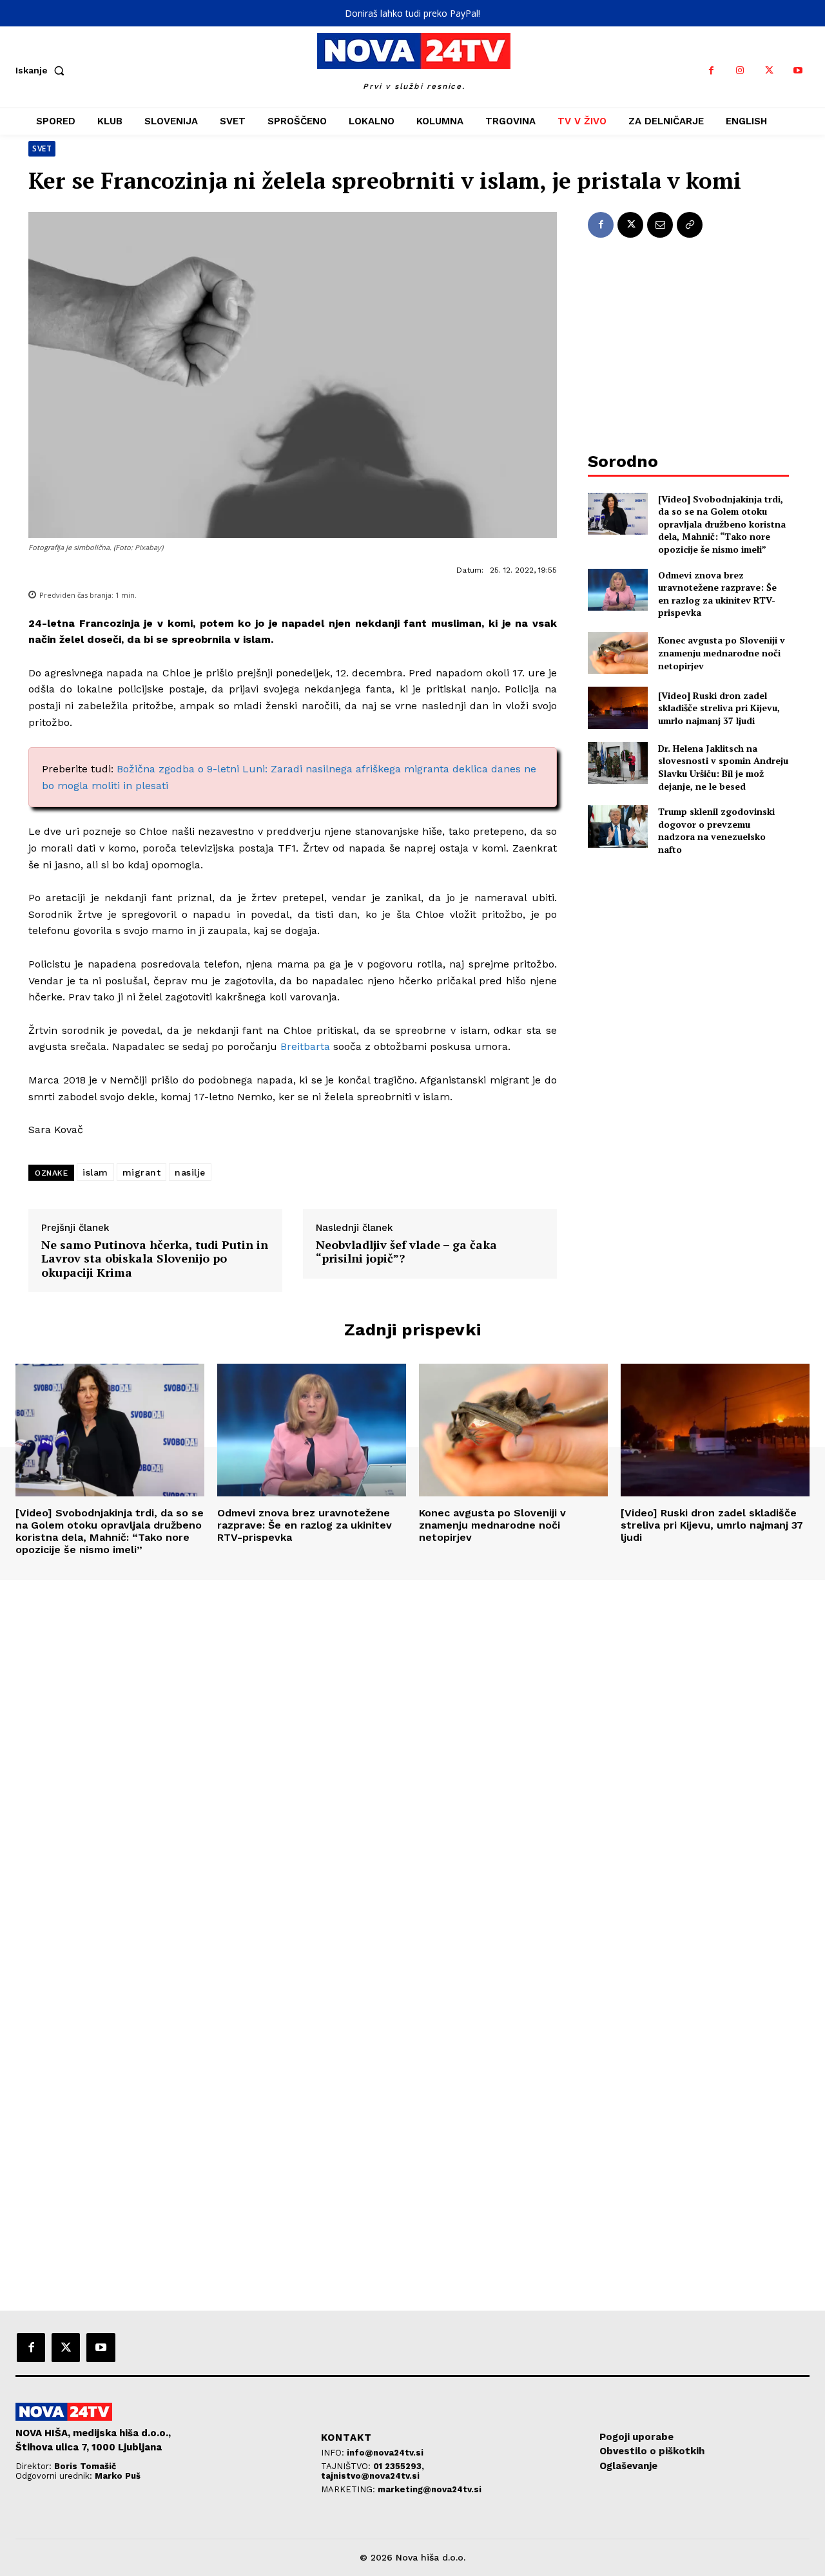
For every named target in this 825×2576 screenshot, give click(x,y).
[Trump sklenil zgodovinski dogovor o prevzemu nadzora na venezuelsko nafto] (618, 826)
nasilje (190, 1172)
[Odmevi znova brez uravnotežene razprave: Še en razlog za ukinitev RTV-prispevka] (618, 590)
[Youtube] (798, 71)
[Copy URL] (690, 225)
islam (95, 1172)
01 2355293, (399, 2466)
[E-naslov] (660, 225)
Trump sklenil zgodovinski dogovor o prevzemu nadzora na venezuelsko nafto (716, 830)
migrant (142, 1172)
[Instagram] (740, 71)
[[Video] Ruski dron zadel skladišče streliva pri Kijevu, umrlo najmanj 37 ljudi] (618, 708)
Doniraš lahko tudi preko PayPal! (412, 13)
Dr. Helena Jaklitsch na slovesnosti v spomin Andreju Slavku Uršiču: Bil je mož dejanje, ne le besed (723, 767)
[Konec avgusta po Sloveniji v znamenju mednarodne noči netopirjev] (618, 653)
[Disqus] (412, 1755)
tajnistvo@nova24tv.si (370, 2476)
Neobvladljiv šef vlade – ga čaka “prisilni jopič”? (406, 1252)
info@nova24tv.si (385, 2453)
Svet (42, 148)
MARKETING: (349, 2489)
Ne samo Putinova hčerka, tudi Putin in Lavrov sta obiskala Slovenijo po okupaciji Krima (155, 1259)
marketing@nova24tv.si (430, 2489)
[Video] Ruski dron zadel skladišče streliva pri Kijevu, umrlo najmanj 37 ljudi (719, 708)
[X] (769, 71)
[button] (43, 70)
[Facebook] (711, 71)
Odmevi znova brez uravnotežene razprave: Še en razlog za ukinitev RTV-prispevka (717, 594)
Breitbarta (305, 1046)
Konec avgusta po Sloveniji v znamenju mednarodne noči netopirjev (722, 653)
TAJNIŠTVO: (347, 2466)
